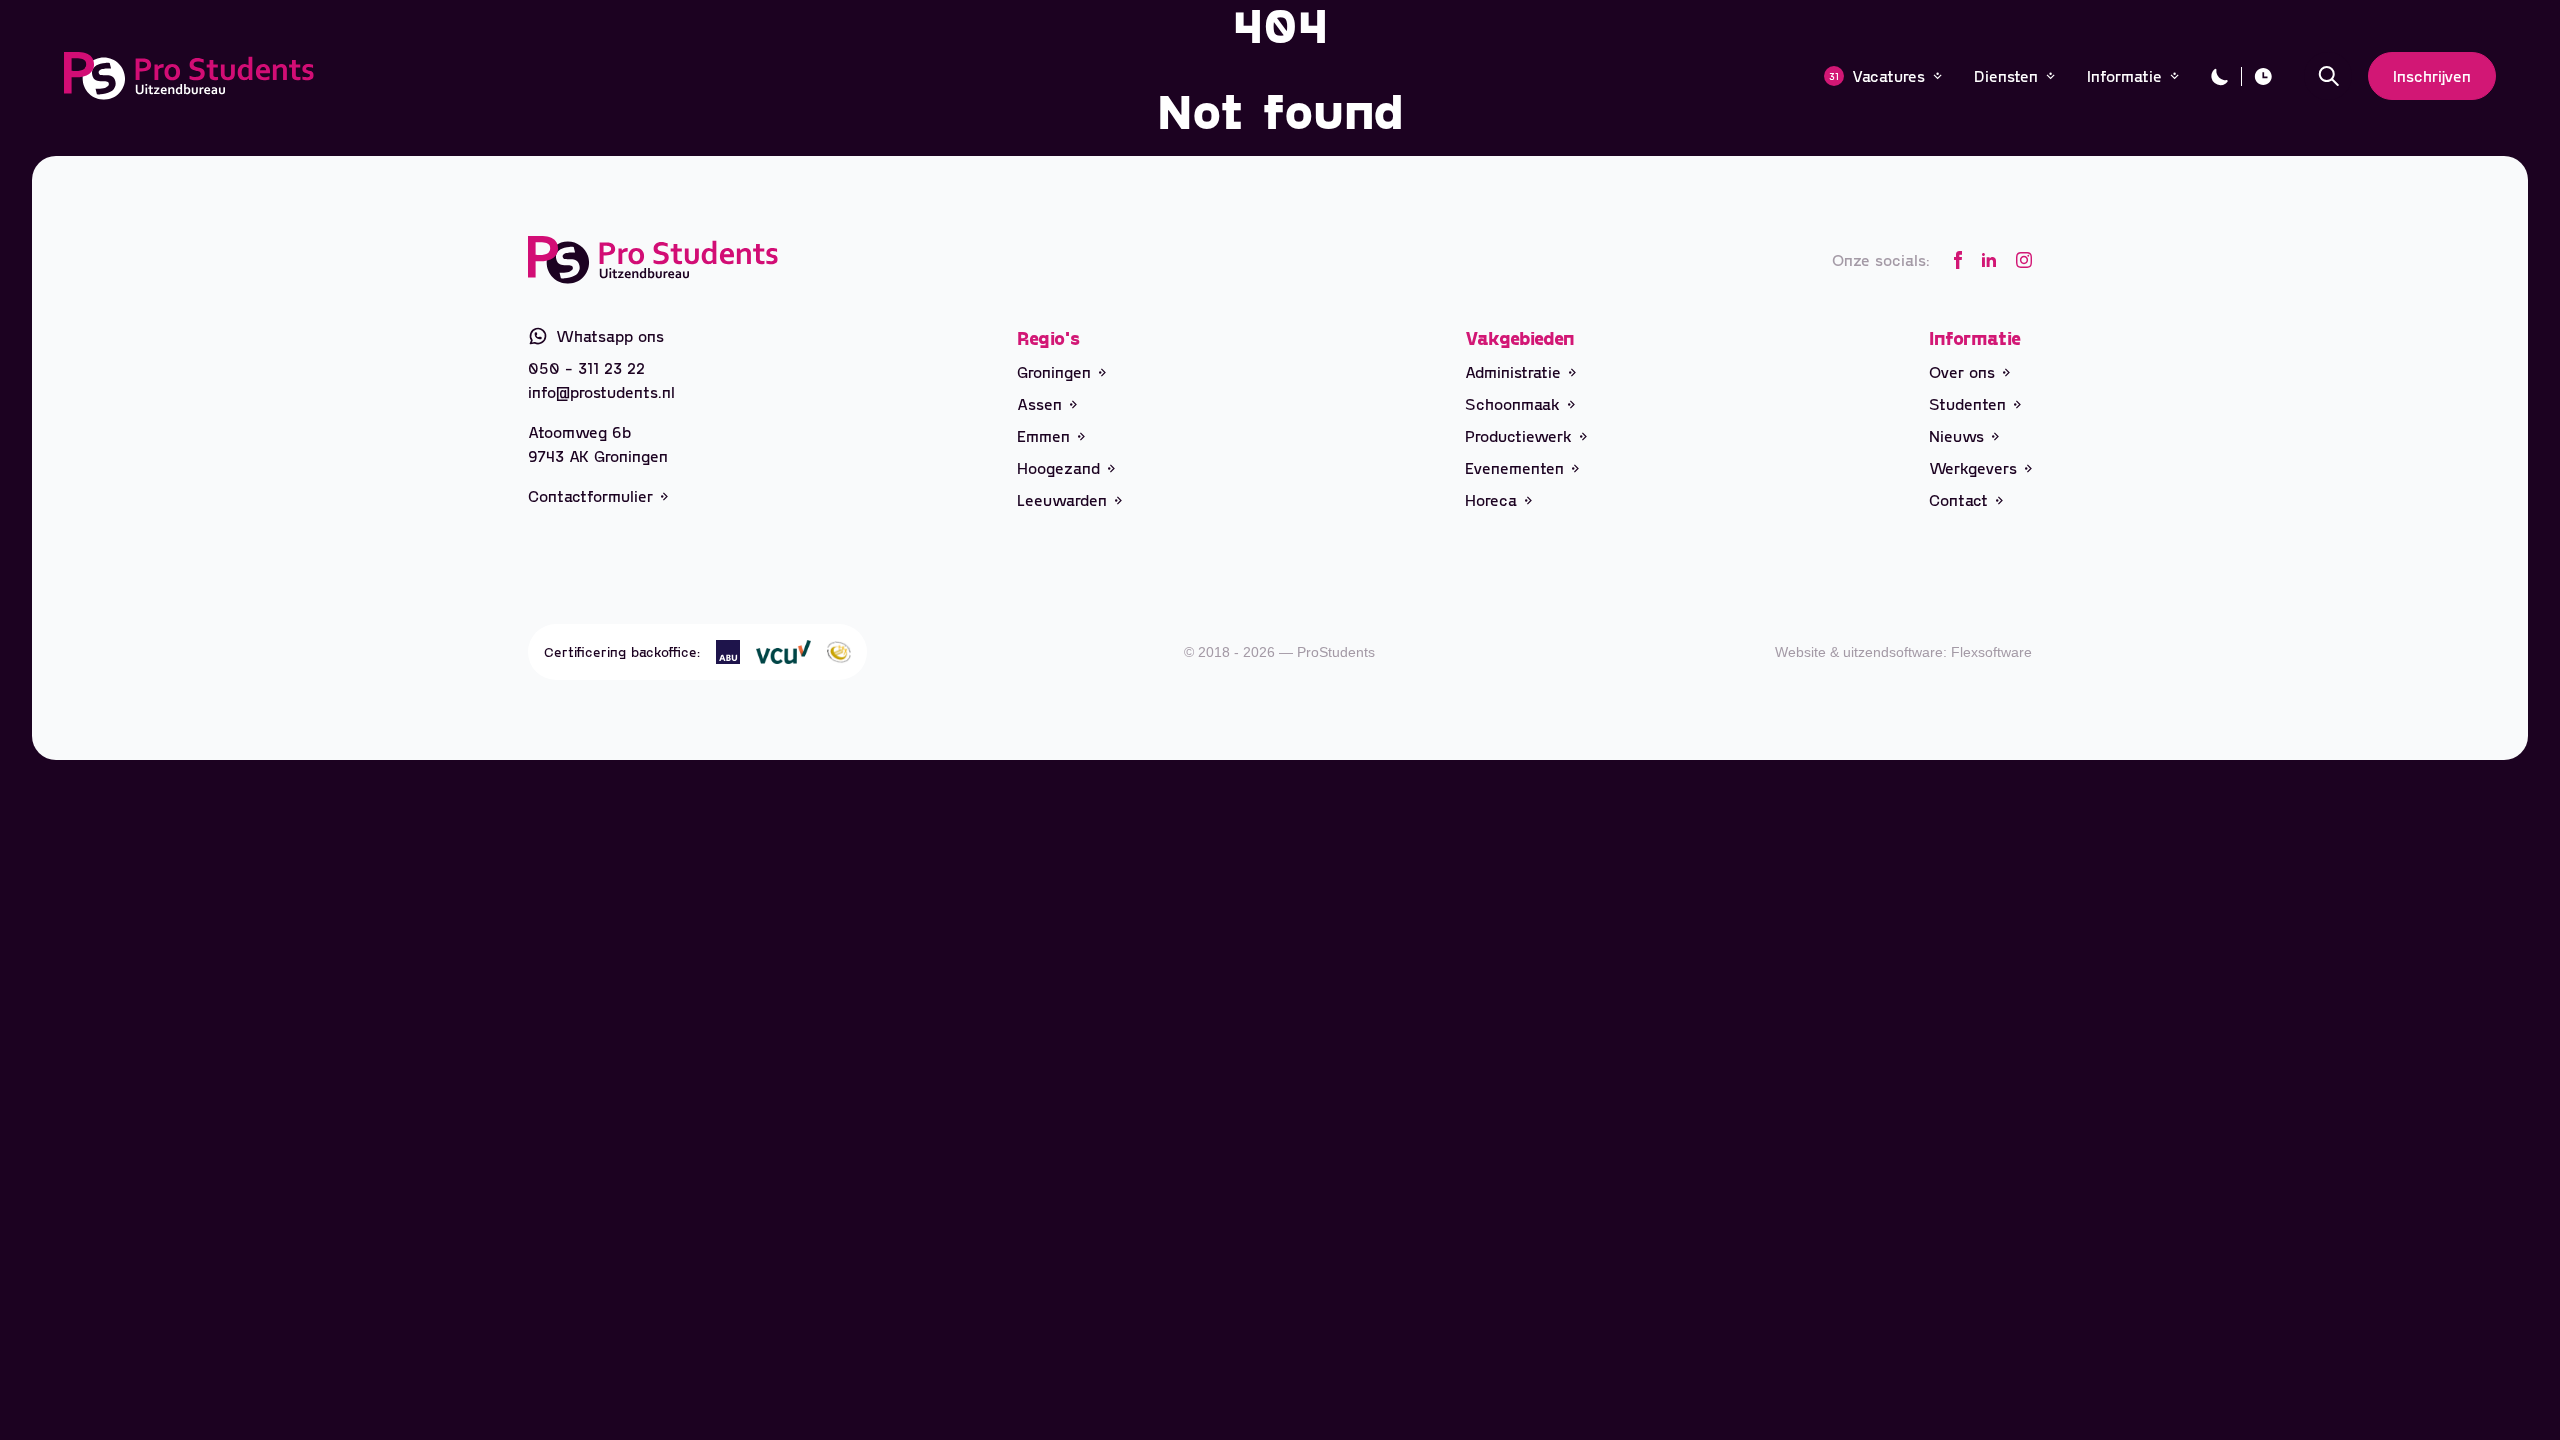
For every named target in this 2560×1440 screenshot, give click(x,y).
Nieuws (1956, 435)
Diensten (2006, 75)
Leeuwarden (1062, 499)
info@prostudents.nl (601, 391)
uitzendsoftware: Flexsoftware (1937, 652)
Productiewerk (1518, 435)
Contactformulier (590, 495)
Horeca (1491, 499)
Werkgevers (1973, 467)
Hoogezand (1058, 467)
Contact (1958, 499)
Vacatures (1877, 75)
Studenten (1967, 403)
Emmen (1043, 435)
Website (1800, 652)
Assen (1039, 403)
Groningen (1054, 371)
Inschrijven (2432, 75)
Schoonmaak (1512, 403)
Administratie (1513, 371)
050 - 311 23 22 (586, 367)
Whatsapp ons (610, 335)
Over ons (1962, 371)
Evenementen (1514, 467)
